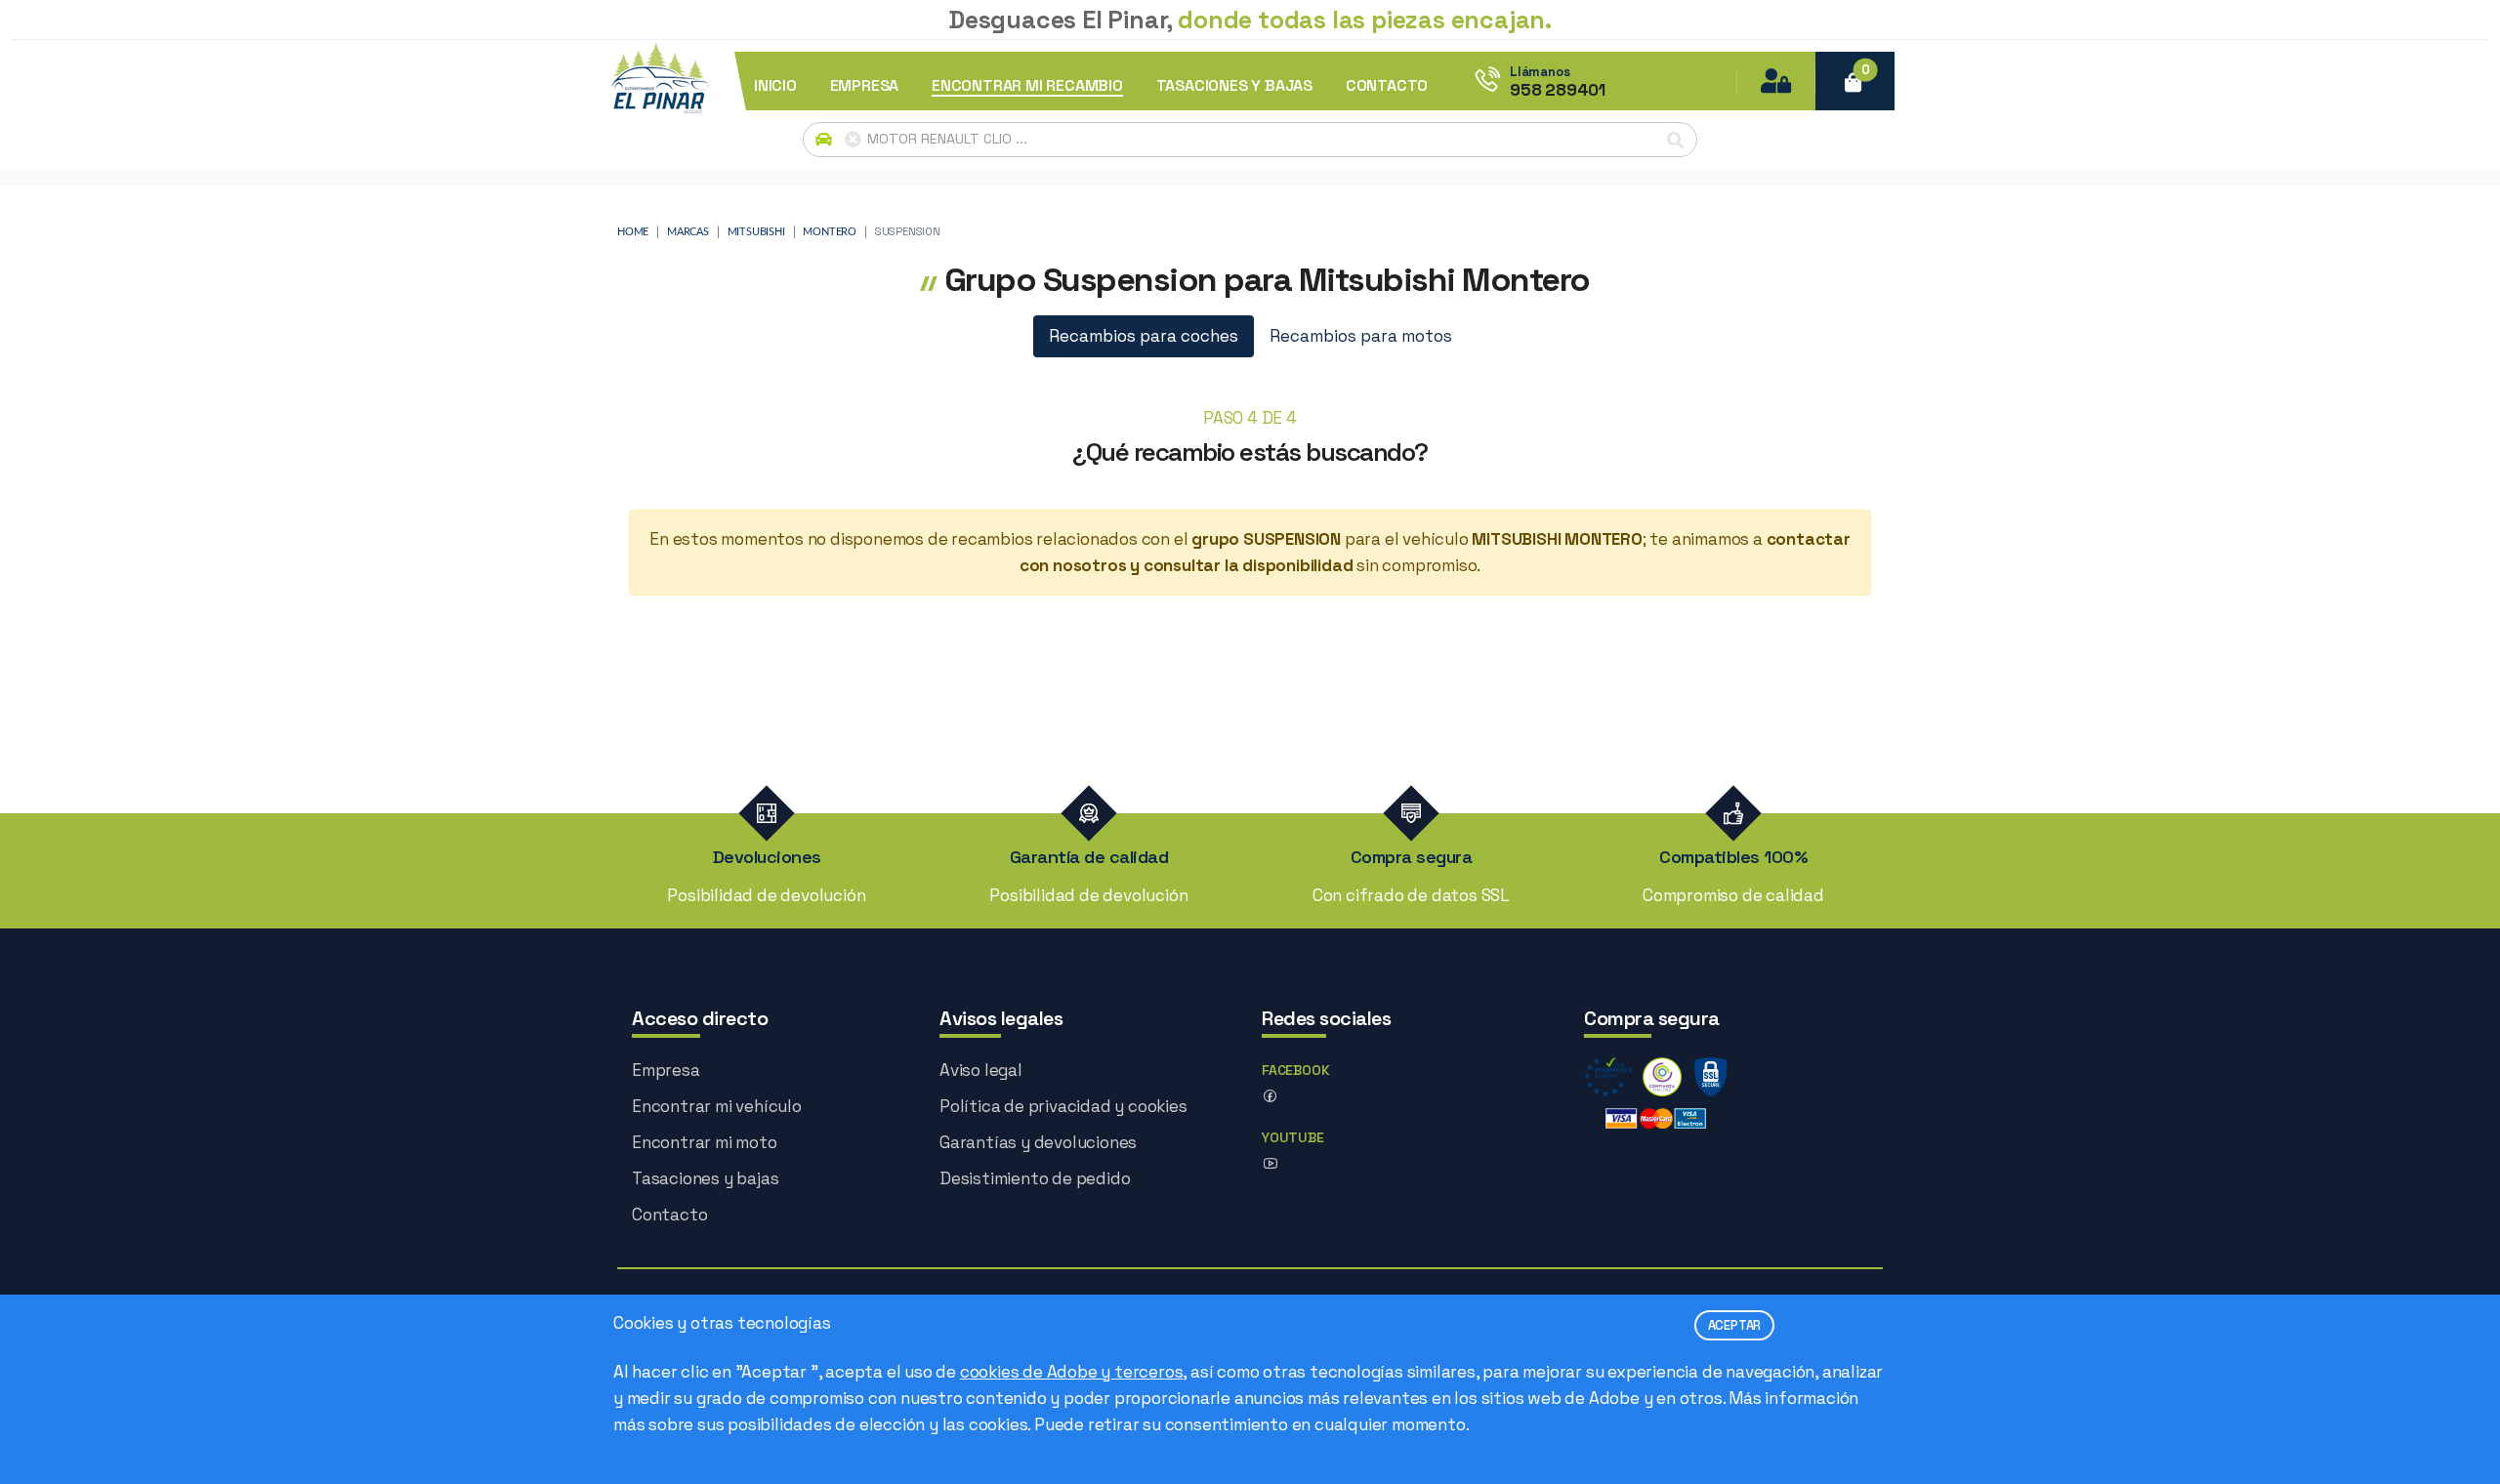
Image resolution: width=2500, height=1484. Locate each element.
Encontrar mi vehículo (717, 1106)
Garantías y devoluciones (1038, 1142)
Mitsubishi (756, 232)
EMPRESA (865, 86)
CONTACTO (1387, 86)
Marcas (688, 232)
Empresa (666, 1070)
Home (633, 232)
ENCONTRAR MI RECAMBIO (1027, 86)
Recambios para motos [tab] (1361, 336)
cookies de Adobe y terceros (1072, 1372)
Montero (830, 232)
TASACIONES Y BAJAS (1234, 86)
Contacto (669, 1215)
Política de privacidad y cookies (1063, 1106)
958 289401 (1558, 90)
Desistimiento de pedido (1035, 1178)
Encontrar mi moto (705, 1142)
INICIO (775, 86)
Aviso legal (981, 1070)
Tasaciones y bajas (705, 1178)
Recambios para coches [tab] (1144, 336)
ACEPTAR (1735, 1325)
